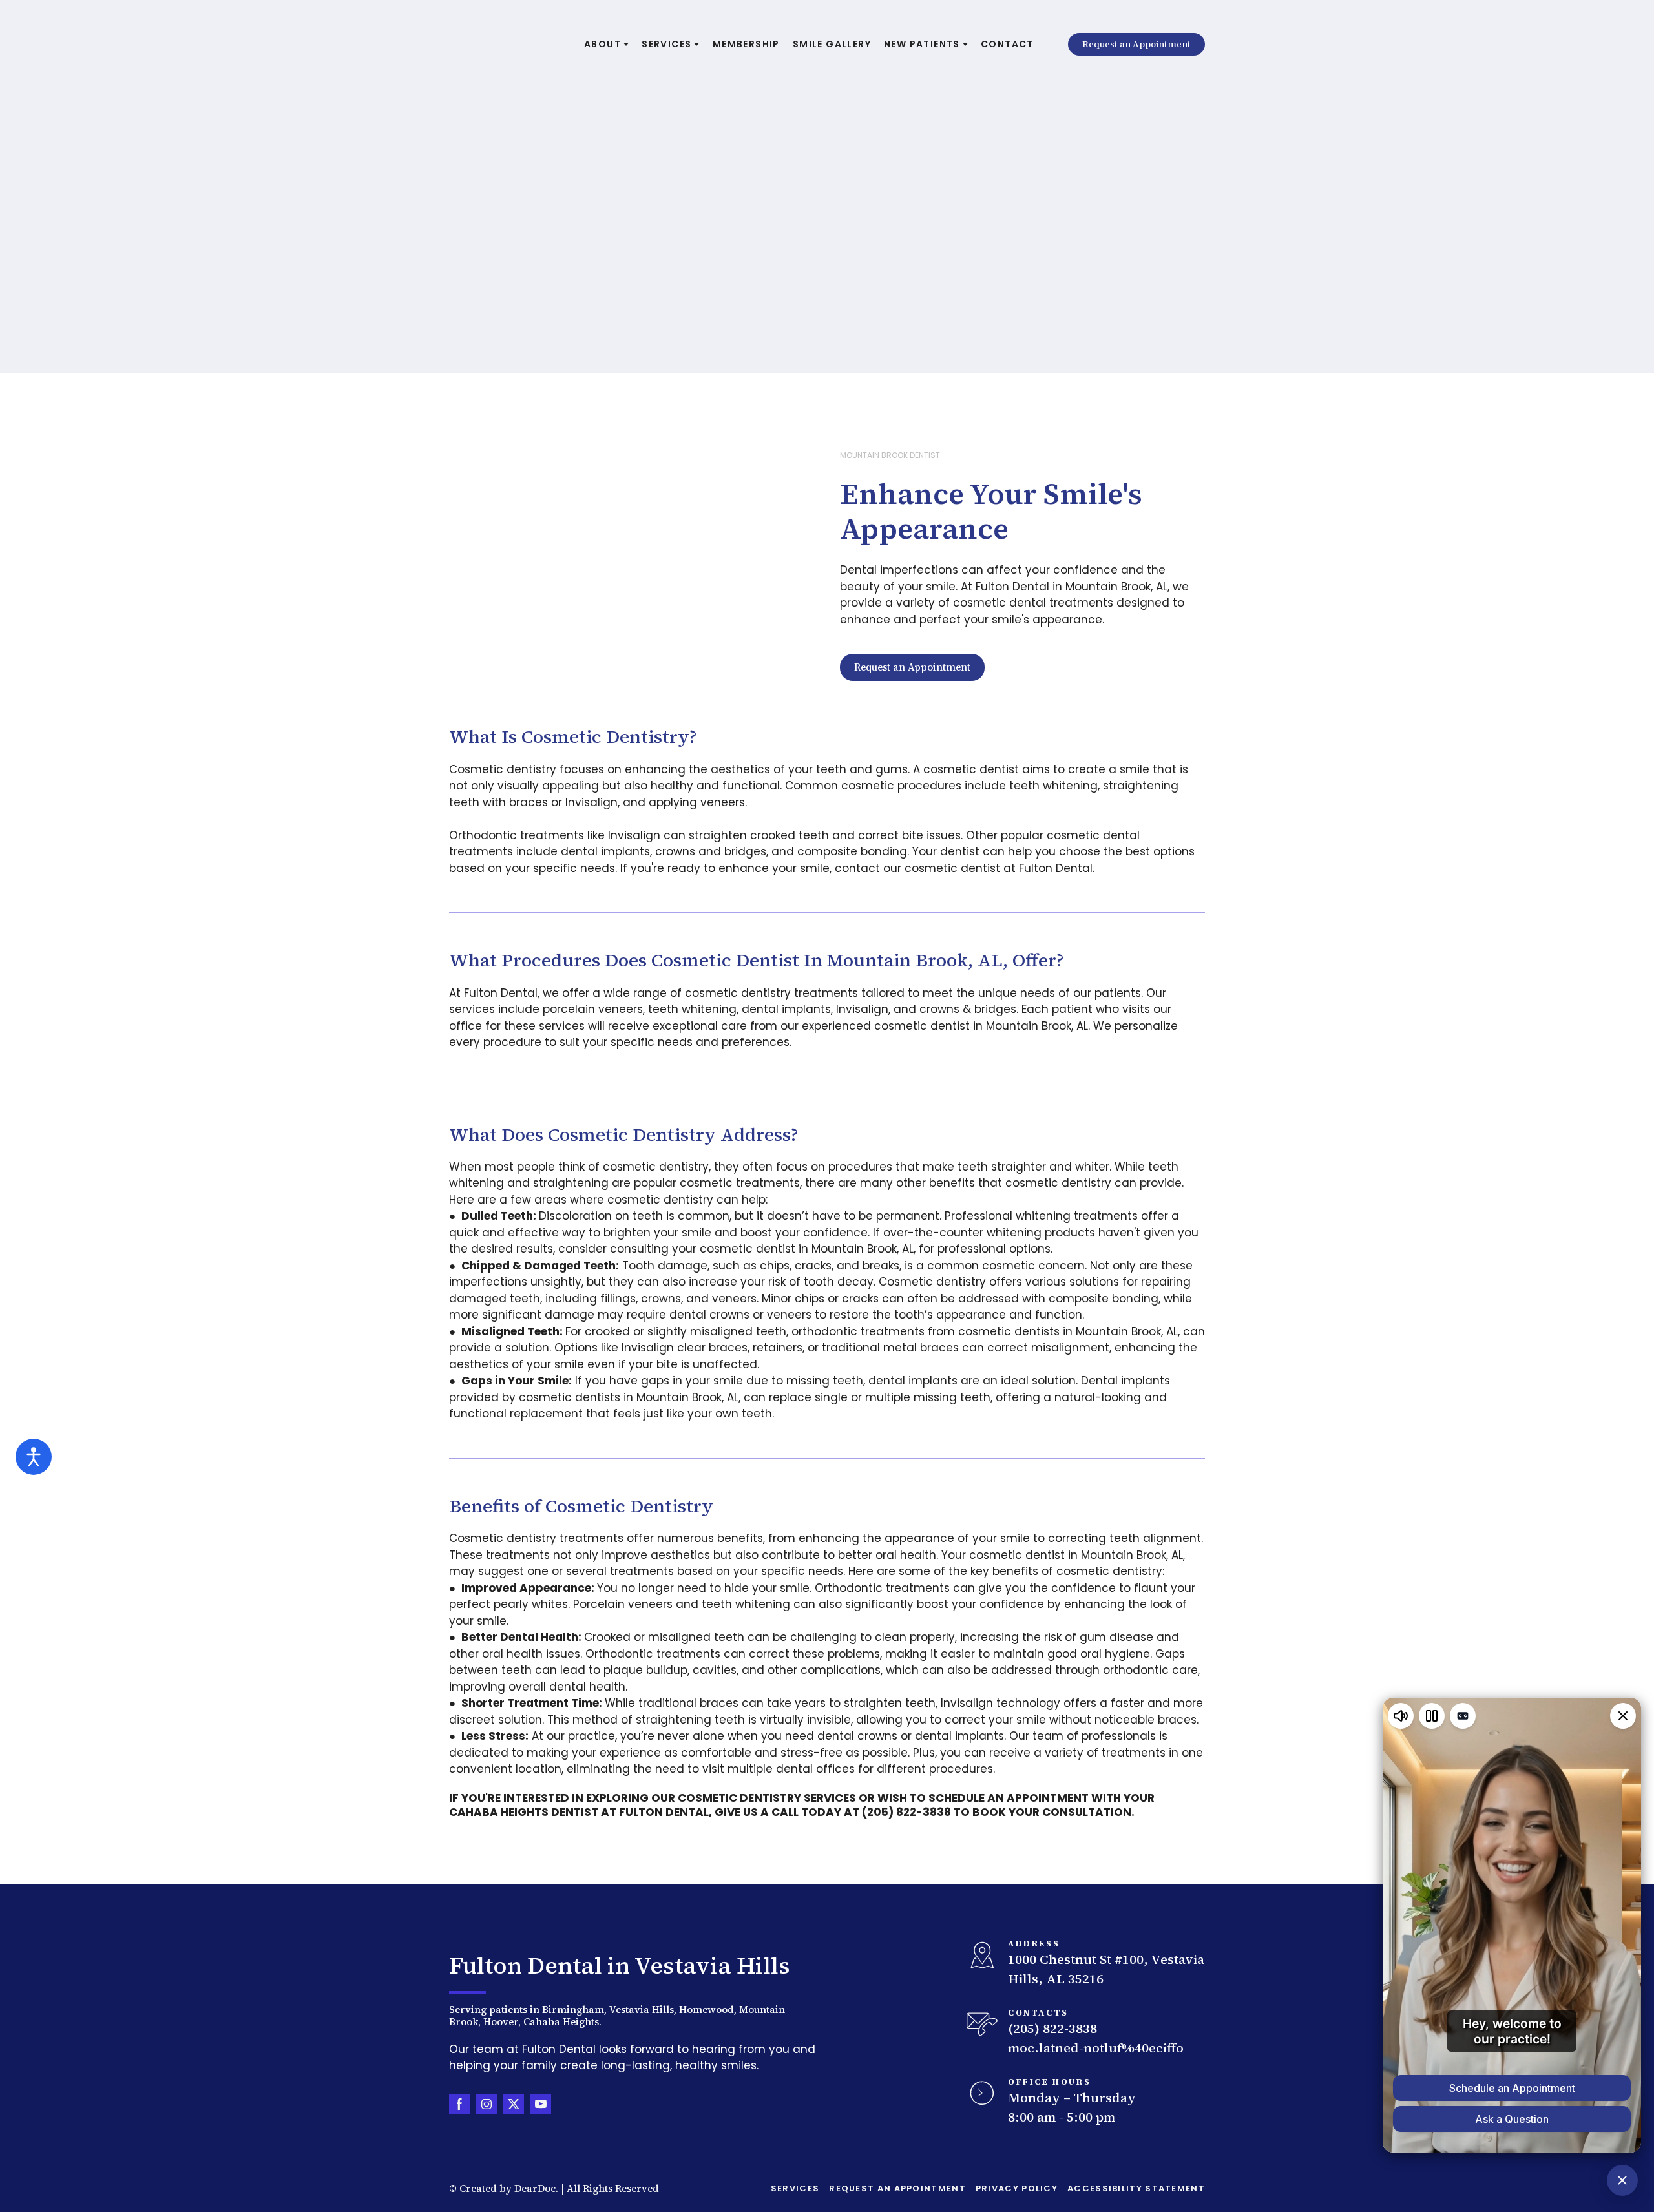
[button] (1136, 45)
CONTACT (1007, 44)
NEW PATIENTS (922, 44)
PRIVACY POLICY (1017, 2188)
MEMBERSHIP (746, 44)
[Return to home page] (504, 44)
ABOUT (602, 44)
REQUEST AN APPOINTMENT (897, 2188)
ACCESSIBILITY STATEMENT (1136, 2188)
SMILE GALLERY (832, 44)
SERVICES (666, 44)
